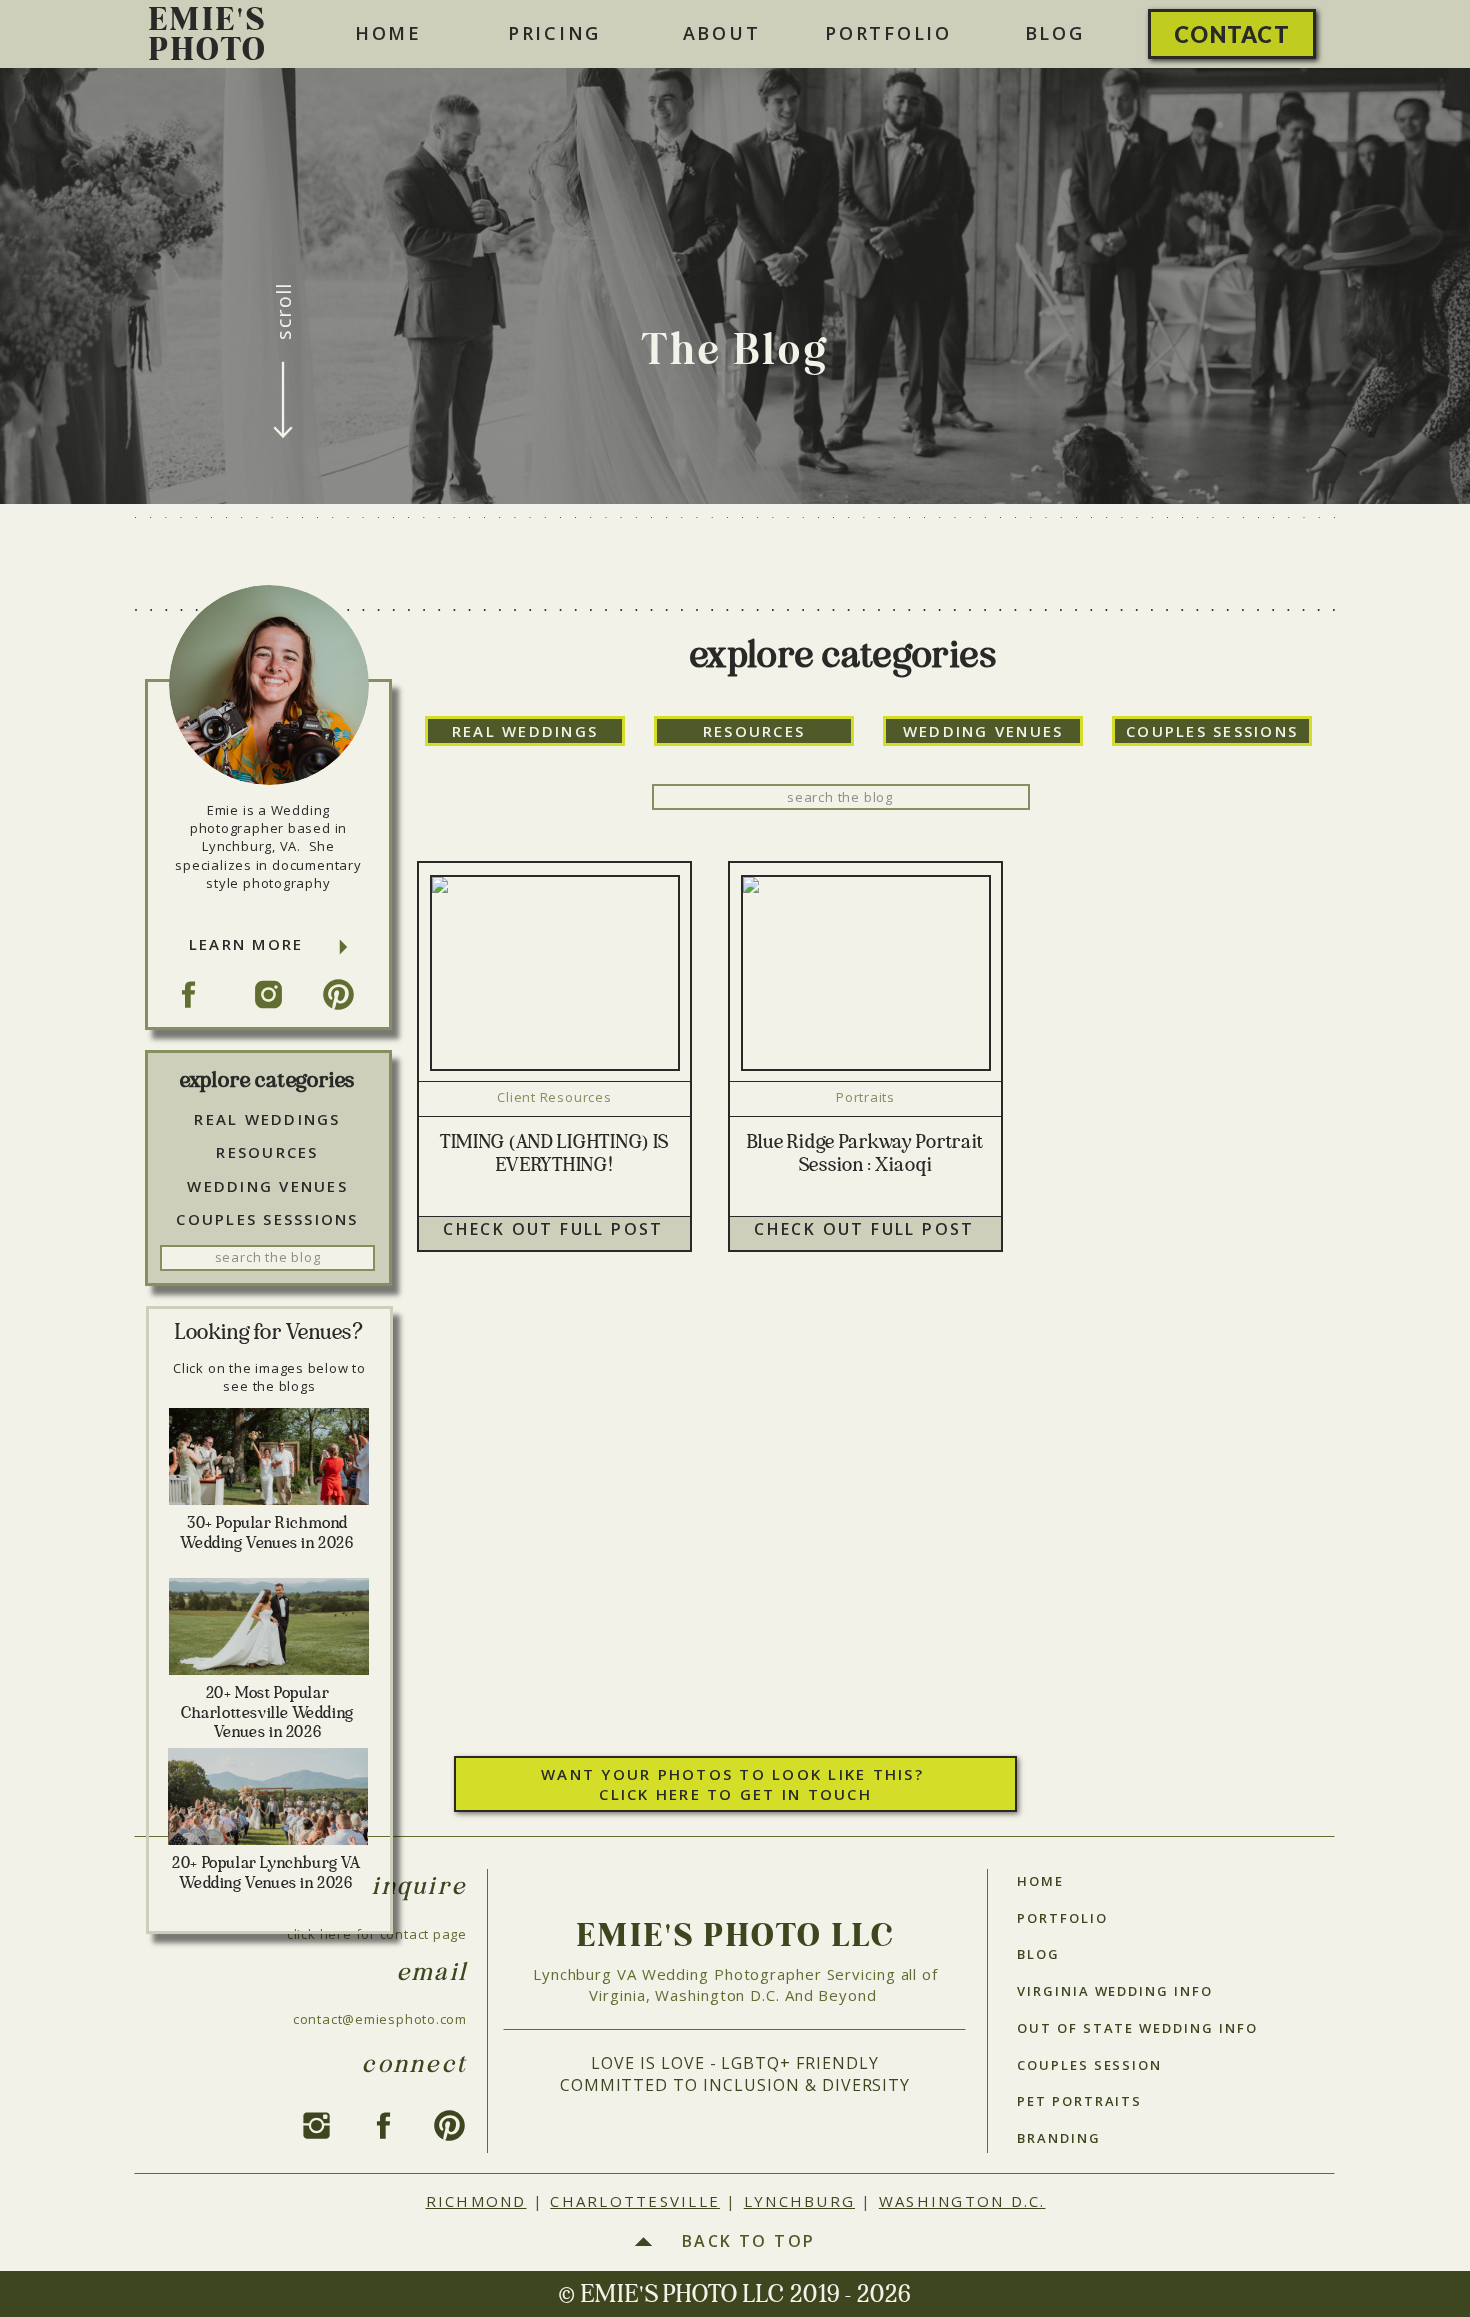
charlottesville (635, 2201)
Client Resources (554, 1097)
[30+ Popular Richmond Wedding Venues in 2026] (269, 1456)
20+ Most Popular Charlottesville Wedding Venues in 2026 (267, 1713)
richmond (476, 2201)
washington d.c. (962, 2201)
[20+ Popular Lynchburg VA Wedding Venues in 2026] (268, 1796)
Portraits (865, 1097)
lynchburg (799, 2201)
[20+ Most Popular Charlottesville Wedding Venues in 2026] (269, 1626)
